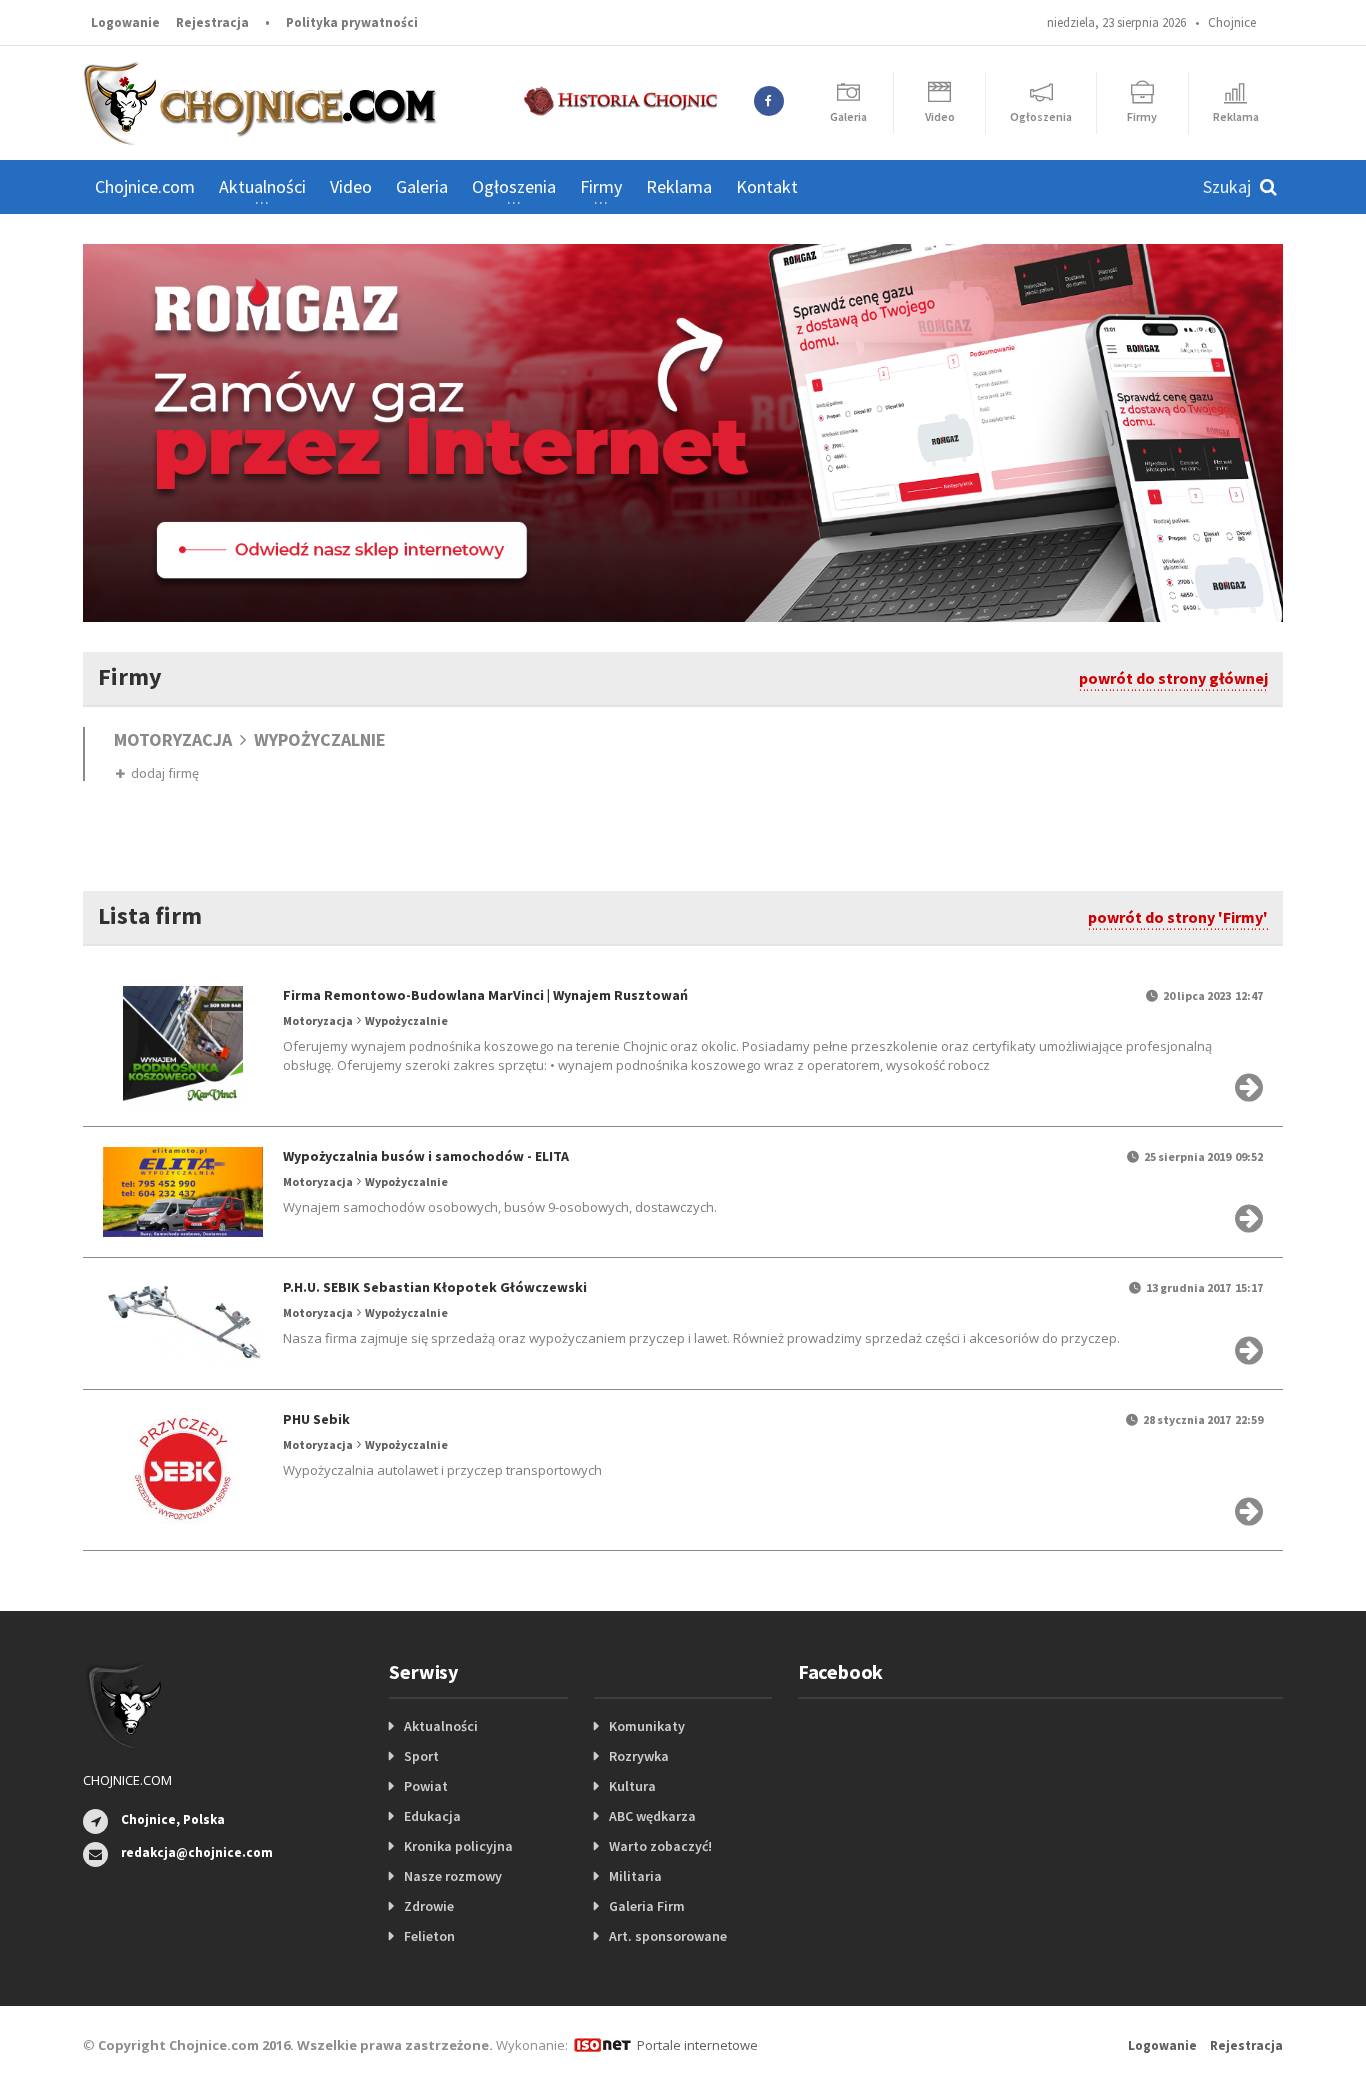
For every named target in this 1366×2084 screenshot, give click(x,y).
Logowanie (125, 22)
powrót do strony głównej (1173, 678)
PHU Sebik (316, 1419)
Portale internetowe (697, 2045)
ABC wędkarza (652, 1816)
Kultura (632, 1786)
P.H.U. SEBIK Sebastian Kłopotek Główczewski (435, 1287)
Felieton (429, 1936)
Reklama (679, 186)
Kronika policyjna (458, 1846)
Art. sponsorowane (668, 1936)
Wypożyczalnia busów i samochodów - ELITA (426, 1156)
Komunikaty (647, 1726)
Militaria (635, 1876)
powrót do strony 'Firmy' (1178, 917)
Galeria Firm (647, 1906)
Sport (421, 1756)
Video (351, 186)
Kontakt (767, 186)
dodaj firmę (162, 773)
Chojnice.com (145, 186)
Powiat (426, 1786)
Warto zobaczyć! (660, 1846)
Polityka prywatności (352, 22)
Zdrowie (429, 1906)
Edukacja (432, 1816)
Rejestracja (212, 22)
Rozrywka (639, 1756)
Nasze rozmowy (453, 1876)
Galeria (422, 186)
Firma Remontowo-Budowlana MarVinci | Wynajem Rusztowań (485, 995)
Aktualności (441, 1726)
